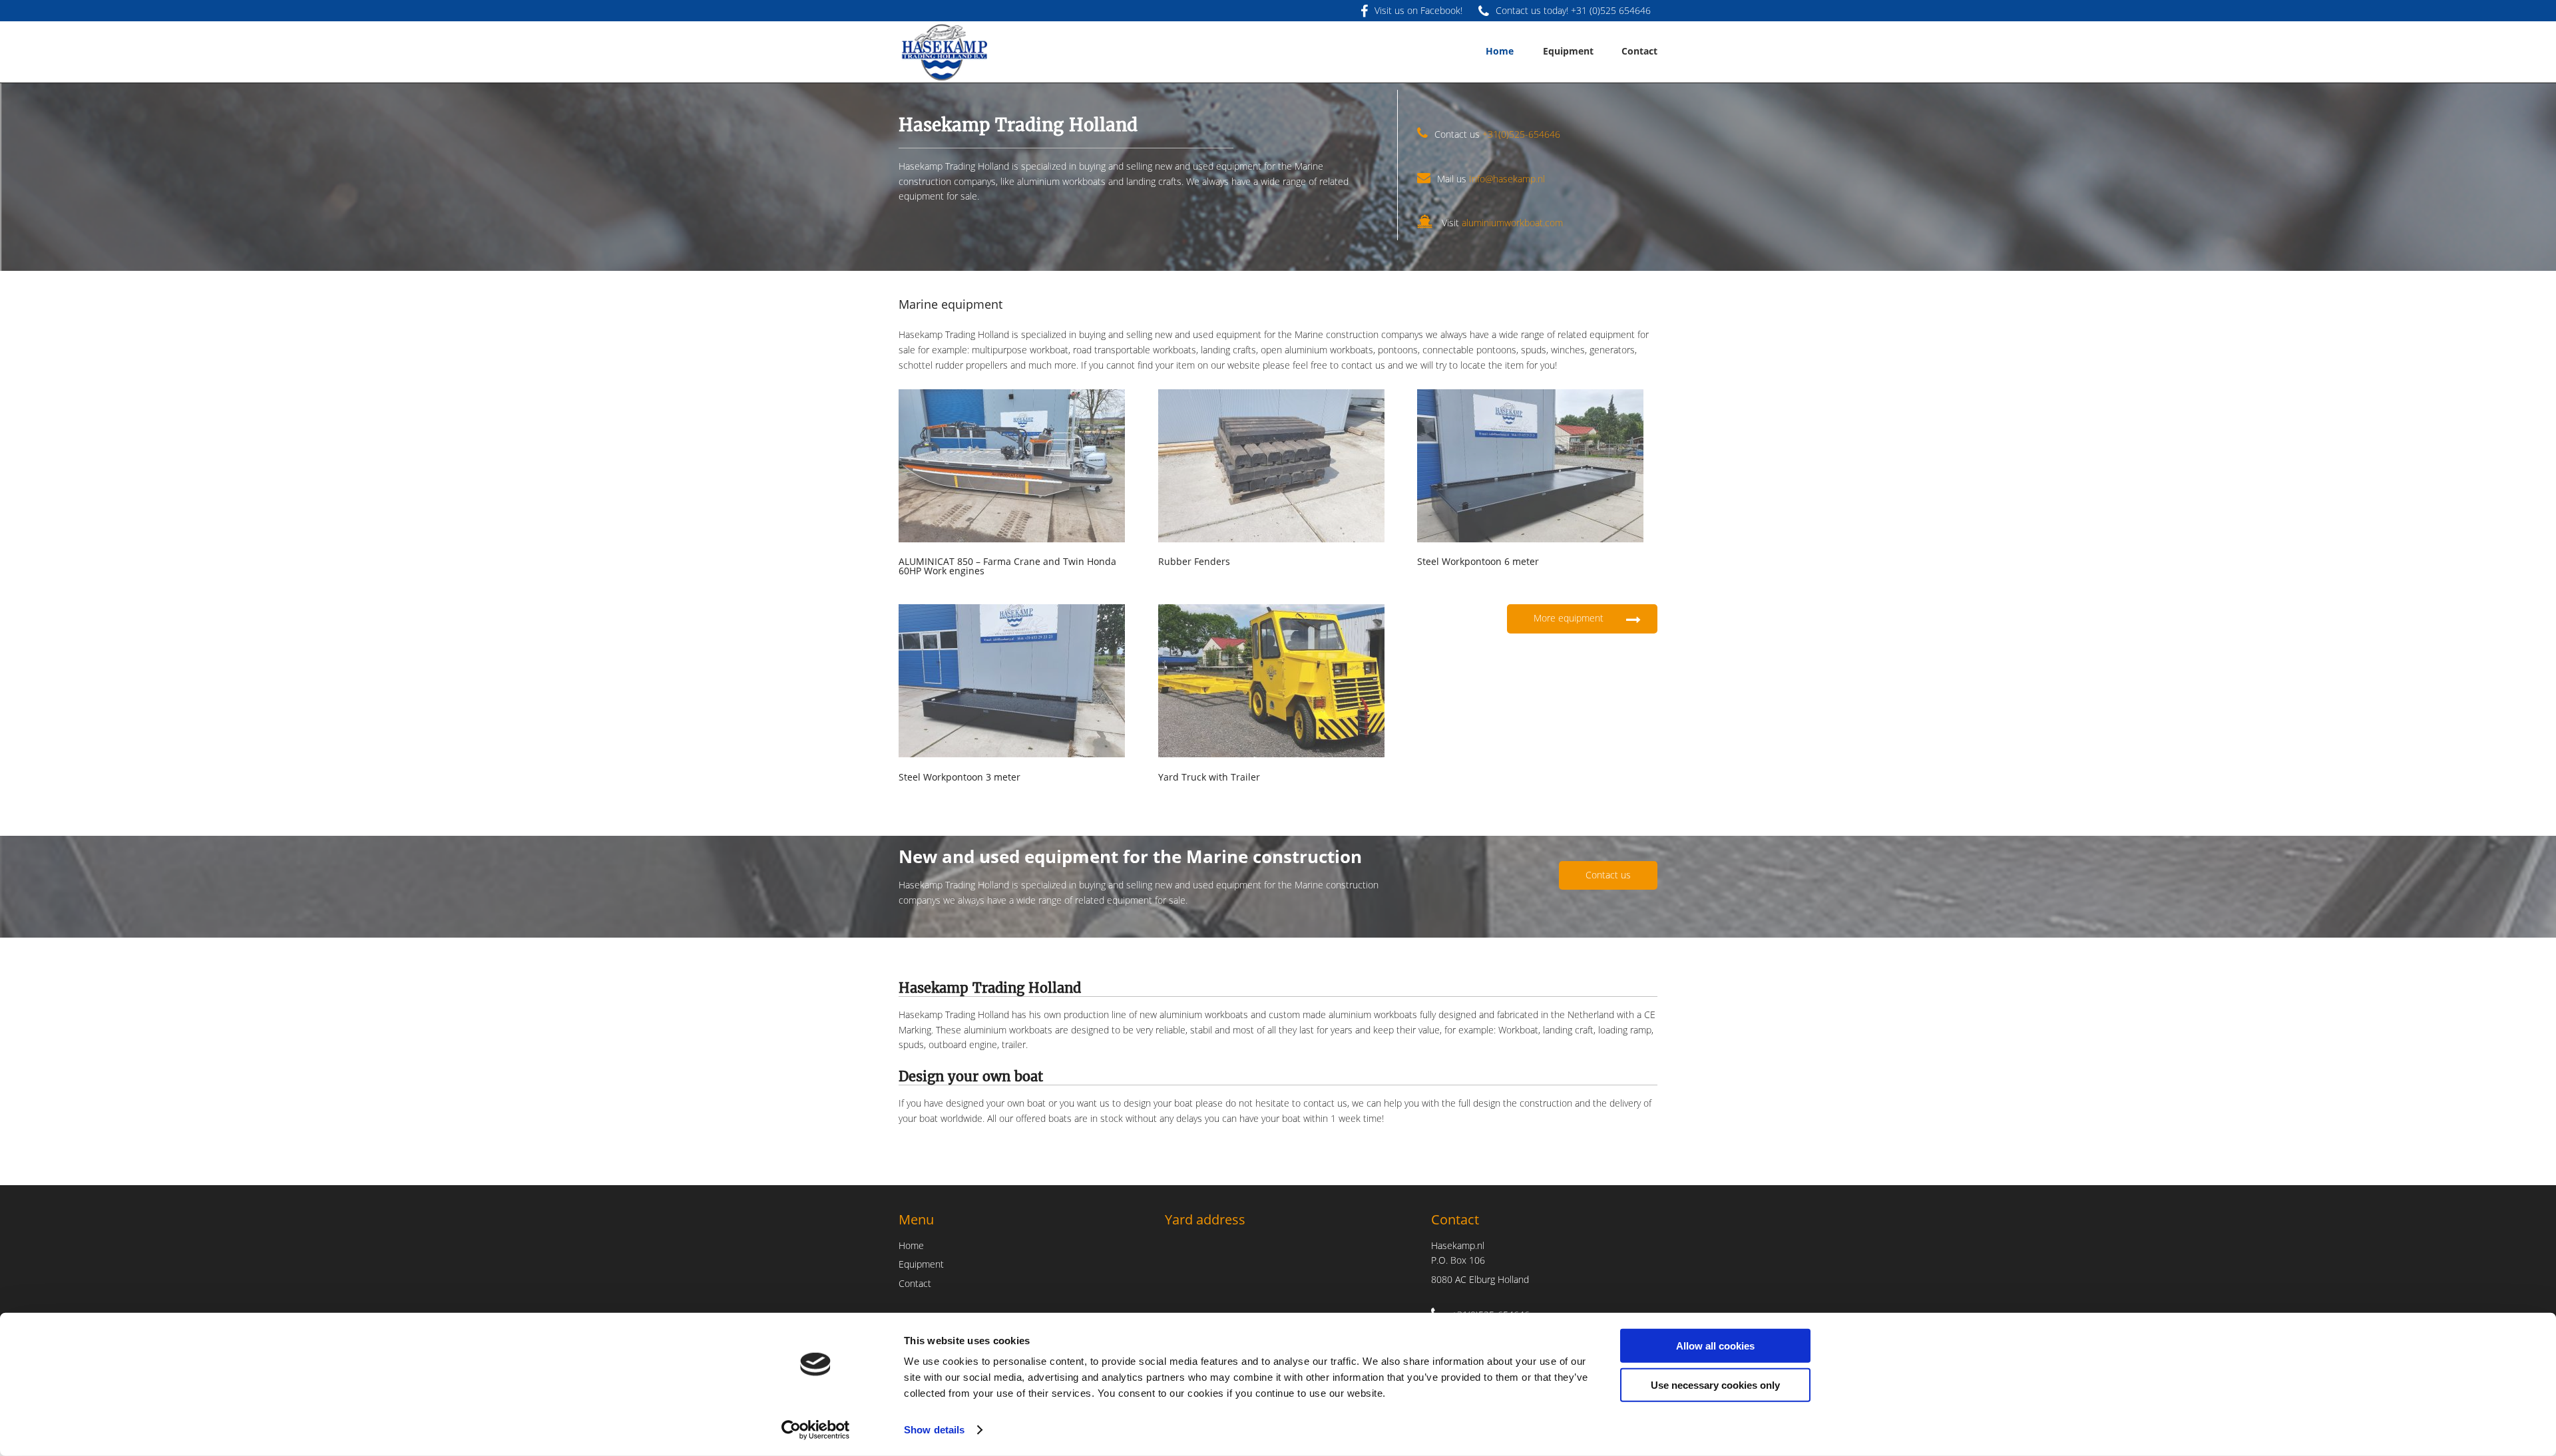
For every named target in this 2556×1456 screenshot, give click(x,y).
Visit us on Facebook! (1418, 10)
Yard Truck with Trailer (1209, 777)
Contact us (1608, 875)
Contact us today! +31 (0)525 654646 (1573, 10)
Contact (915, 1283)
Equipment (921, 1264)
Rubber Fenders (1194, 561)
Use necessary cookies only (1715, 1384)
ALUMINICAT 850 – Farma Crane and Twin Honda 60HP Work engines (1007, 566)
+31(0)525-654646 (1521, 134)
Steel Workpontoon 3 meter (959, 777)
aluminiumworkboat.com (1512, 223)
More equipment (1570, 618)
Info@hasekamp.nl (1507, 179)
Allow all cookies (1715, 1346)
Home (911, 1245)
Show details (934, 1430)
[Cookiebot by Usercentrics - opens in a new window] (816, 1430)
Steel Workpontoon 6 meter (1478, 561)
